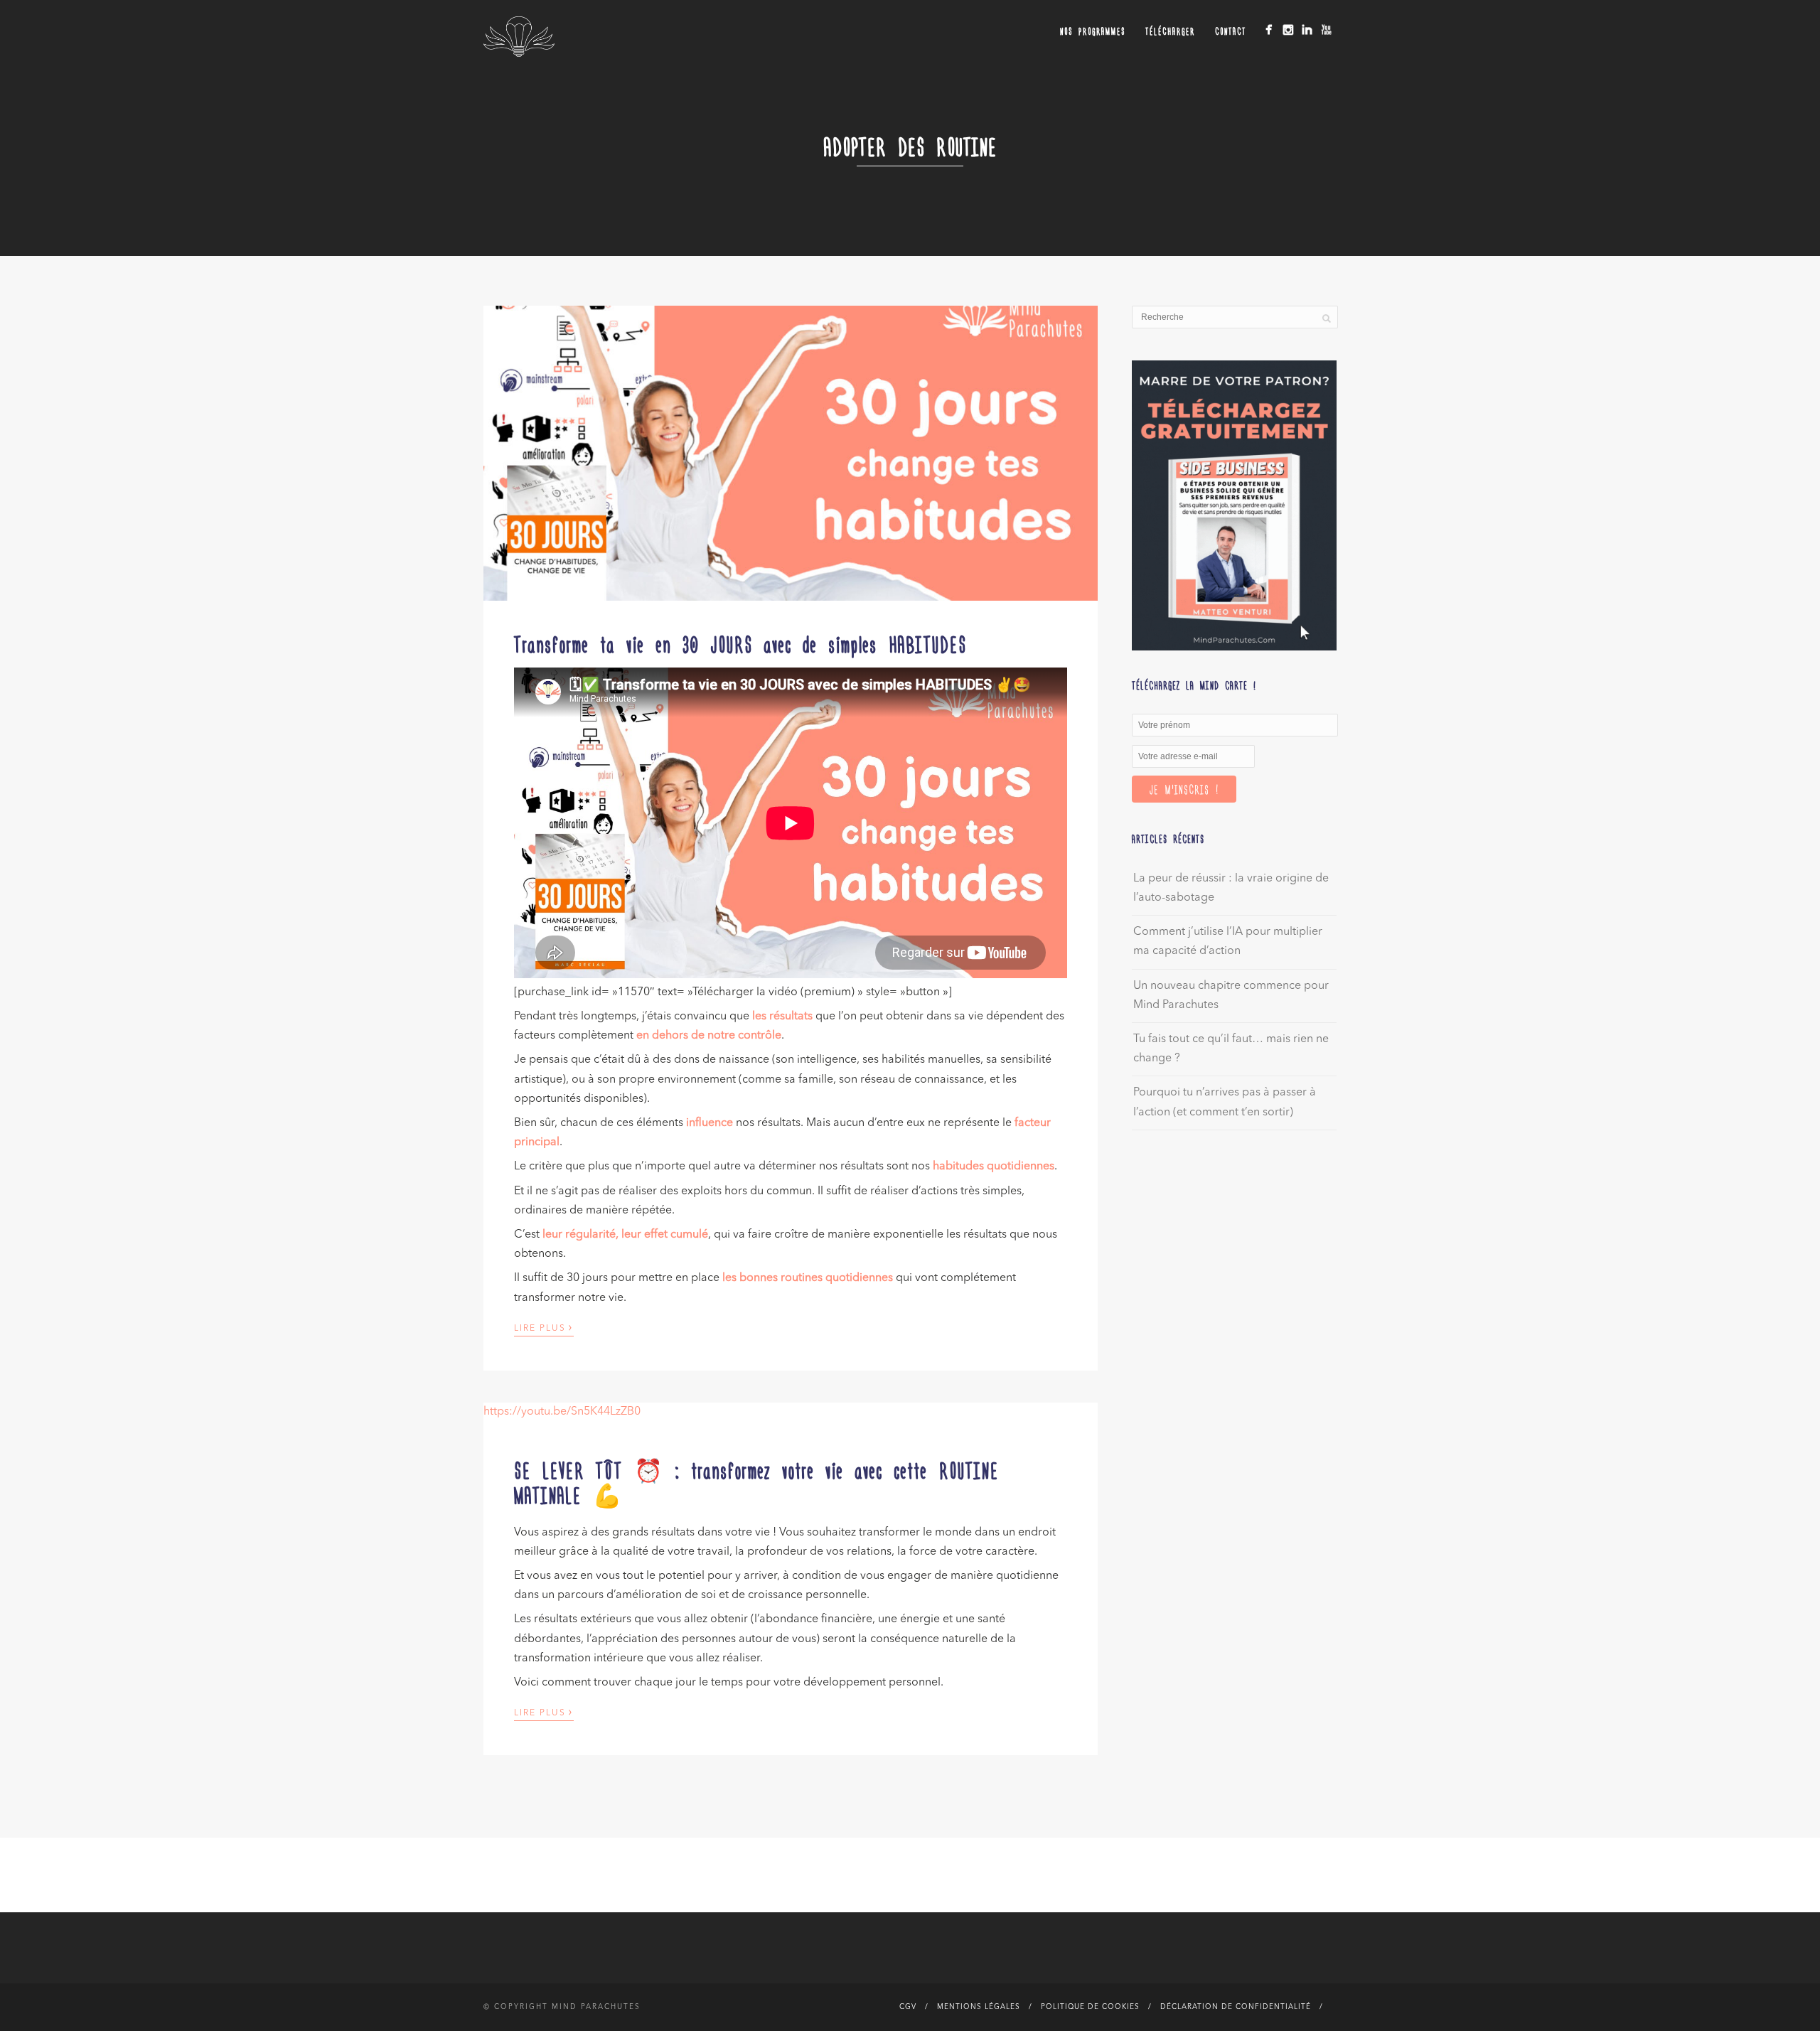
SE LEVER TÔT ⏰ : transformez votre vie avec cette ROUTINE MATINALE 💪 (756, 1482)
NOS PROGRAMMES (1093, 31)
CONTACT (1231, 31)
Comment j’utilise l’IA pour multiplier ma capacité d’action (1228, 942)
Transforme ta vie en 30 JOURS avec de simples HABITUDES (740, 643)
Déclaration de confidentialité (1236, 2007)
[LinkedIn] (1307, 30)
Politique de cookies (1090, 2007)
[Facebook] (1269, 30)
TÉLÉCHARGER (1170, 31)
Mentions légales (979, 2007)
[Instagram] (1288, 30)
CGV (908, 2007)
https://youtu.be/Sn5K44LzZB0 (562, 1412)
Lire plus (544, 1327)
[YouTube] (1326, 30)
